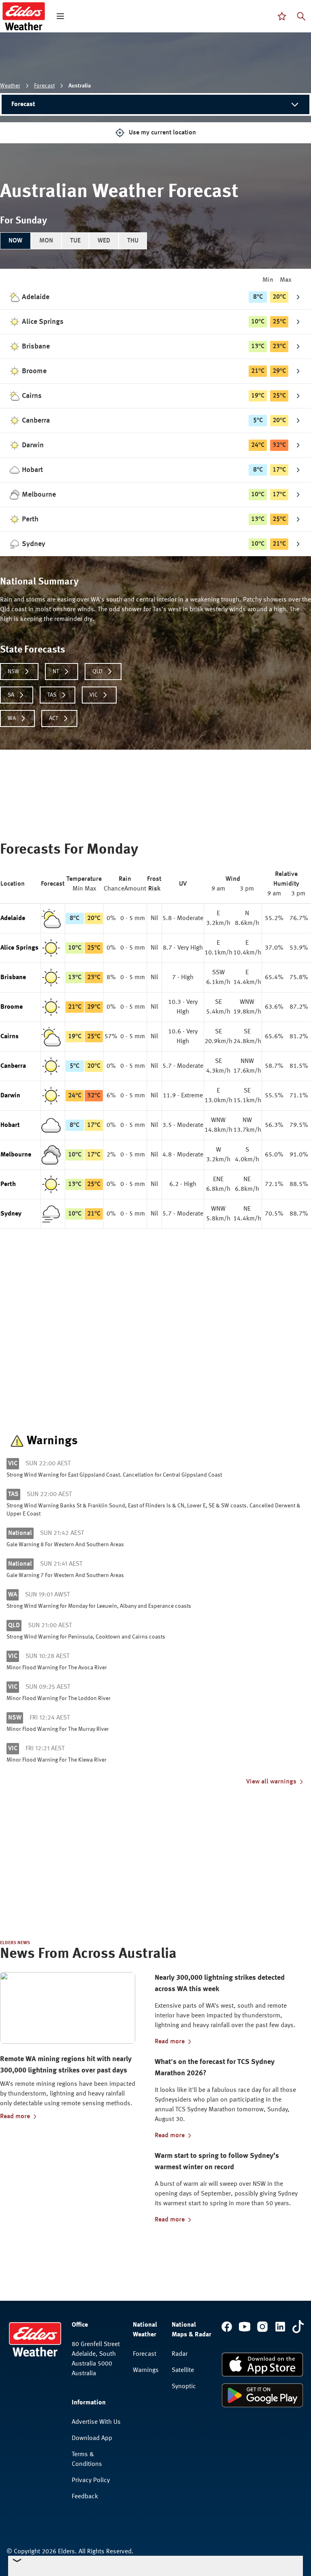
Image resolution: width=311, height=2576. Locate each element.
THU (133, 241)
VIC (94, 695)
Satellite (183, 2370)
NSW (14, 672)
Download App (92, 2438)
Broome (12, 1007)
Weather (10, 86)
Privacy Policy (91, 2480)
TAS (52, 695)
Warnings (146, 2370)
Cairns (10, 1037)
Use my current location (162, 133)
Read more (15, 2117)
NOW (15, 241)
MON (46, 241)
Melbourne (16, 1155)
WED (104, 241)
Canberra (13, 1066)
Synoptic (184, 2387)
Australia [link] (80, 86)
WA (12, 718)
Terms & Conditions (87, 2459)
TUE (75, 241)
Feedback (85, 2497)
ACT (54, 718)
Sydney (11, 1214)
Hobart (10, 1125)
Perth (8, 1184)
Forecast (44, 86)
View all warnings (271, 1782)
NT (56, 672)
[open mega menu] (60, 16)
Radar (180, 2354)
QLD (97, 672)
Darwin (10, 1096)
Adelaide (13, 918)
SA (11, 695)
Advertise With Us (96, 2422)
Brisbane (13, 978)
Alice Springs (19, 948)
